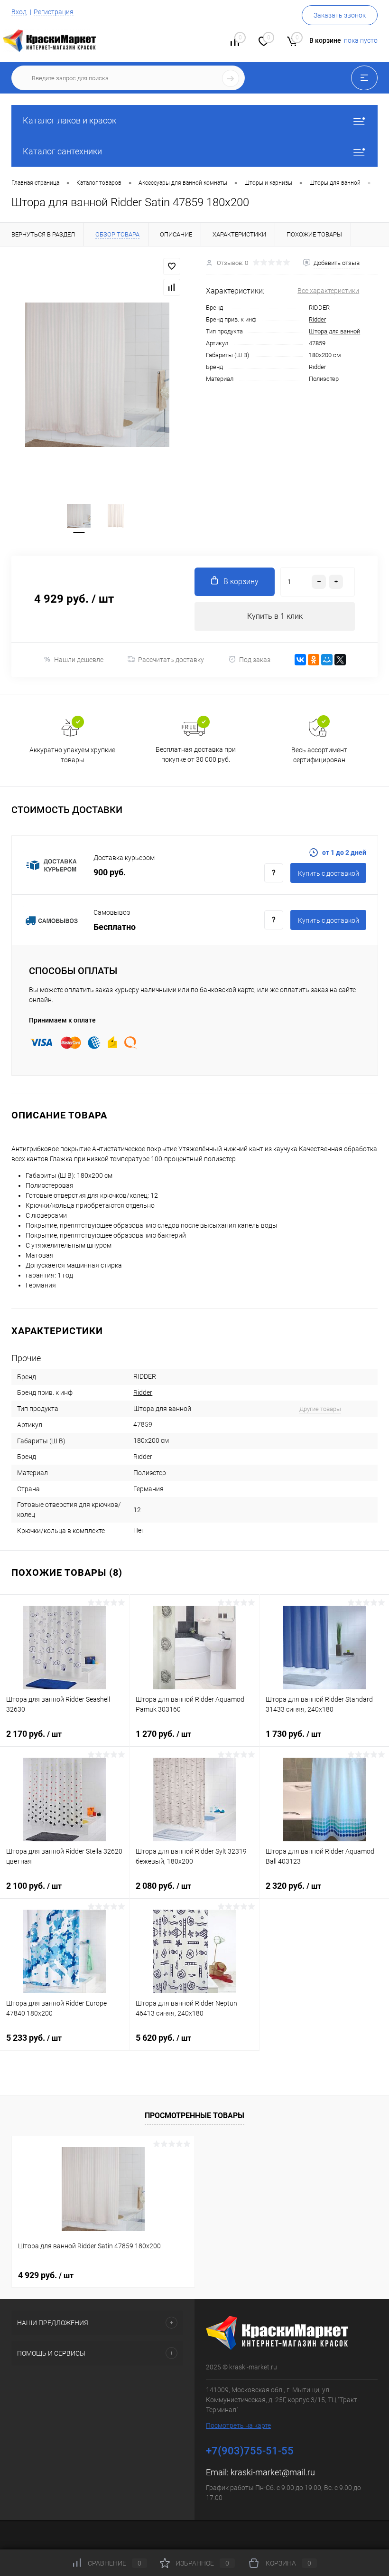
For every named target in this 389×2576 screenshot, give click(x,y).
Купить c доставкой (329, 873)
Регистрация (54, 12)
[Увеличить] (97, 375)
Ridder (317, 319)
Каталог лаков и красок (69, 120)
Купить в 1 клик (275, 616)
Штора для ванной (334, 331)
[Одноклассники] (314, 660)
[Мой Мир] (327, 660)
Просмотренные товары (194, 2116)
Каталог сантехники (62, 151)
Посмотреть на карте (238, 2425)
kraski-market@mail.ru (273, 2472)
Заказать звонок (340, 15)
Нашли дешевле (79, 660)
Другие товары (320, 1409)
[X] (340, 660)
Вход (19, 12)
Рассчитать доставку (171, 660)
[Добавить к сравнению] (172, 287)
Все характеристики (328, 291)
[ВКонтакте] (300, 660)
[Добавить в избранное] (172, 266)
